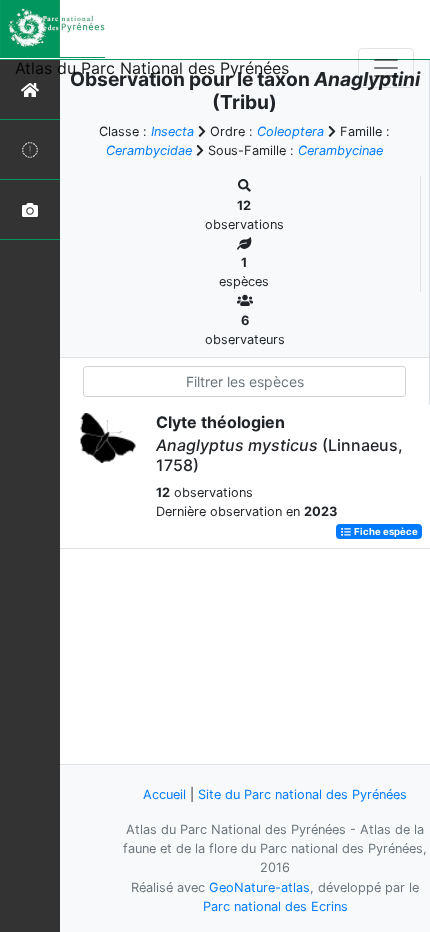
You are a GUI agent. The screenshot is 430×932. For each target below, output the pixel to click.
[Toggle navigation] (386, 68)
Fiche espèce (385, 531)
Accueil (164, 794)
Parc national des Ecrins (275, 906)
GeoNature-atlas (259, 887)
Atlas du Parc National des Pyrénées (152, 68)
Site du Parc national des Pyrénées (302, 794)
